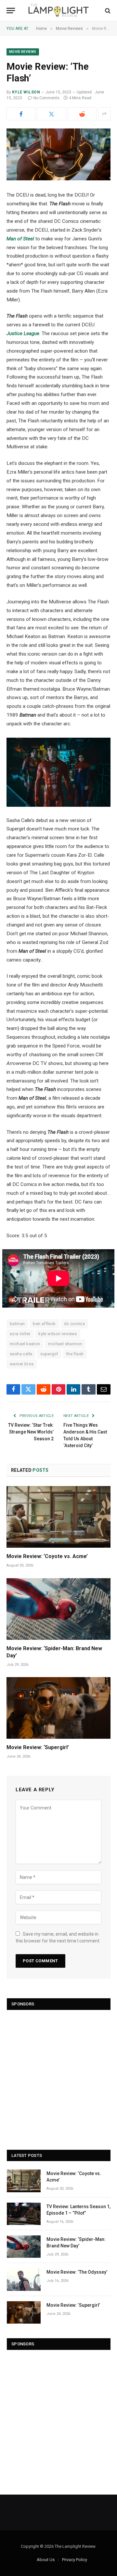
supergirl (49, 1354)
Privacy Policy (75, 2560)
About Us (46, 2560)
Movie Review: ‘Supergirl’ (38, 1747)
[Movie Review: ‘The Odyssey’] (24, 2279)
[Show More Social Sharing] (104, 114)
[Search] (107, 11)
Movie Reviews (23, 52)
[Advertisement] (58, 2077)
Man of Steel (20, 239)
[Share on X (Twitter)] (52, 114)
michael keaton (25, 1344)
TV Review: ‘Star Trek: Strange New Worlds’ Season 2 (31, 1432)
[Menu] (11, 11)
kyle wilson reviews (58, 1334)
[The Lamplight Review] (59, 11)
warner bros (22, 1364)
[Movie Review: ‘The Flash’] (58, 154)
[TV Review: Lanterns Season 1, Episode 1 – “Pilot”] (24, 2214)
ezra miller (20, 1334)
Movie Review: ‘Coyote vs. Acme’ (47, 1556)
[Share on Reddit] (82, 114)
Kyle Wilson (26, 92)
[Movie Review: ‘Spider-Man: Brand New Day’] (58, 1609)
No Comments (46, 98)
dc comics (75, 1324)
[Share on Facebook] (21, 114)
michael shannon (65, 1344)
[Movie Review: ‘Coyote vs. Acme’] (58, 1517)
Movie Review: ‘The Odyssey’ (77, 2272)
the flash (75, 1354)
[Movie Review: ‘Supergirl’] (58, 1708)
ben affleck (44, 1324)
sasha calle (21, 1354)
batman (17, 1324)
